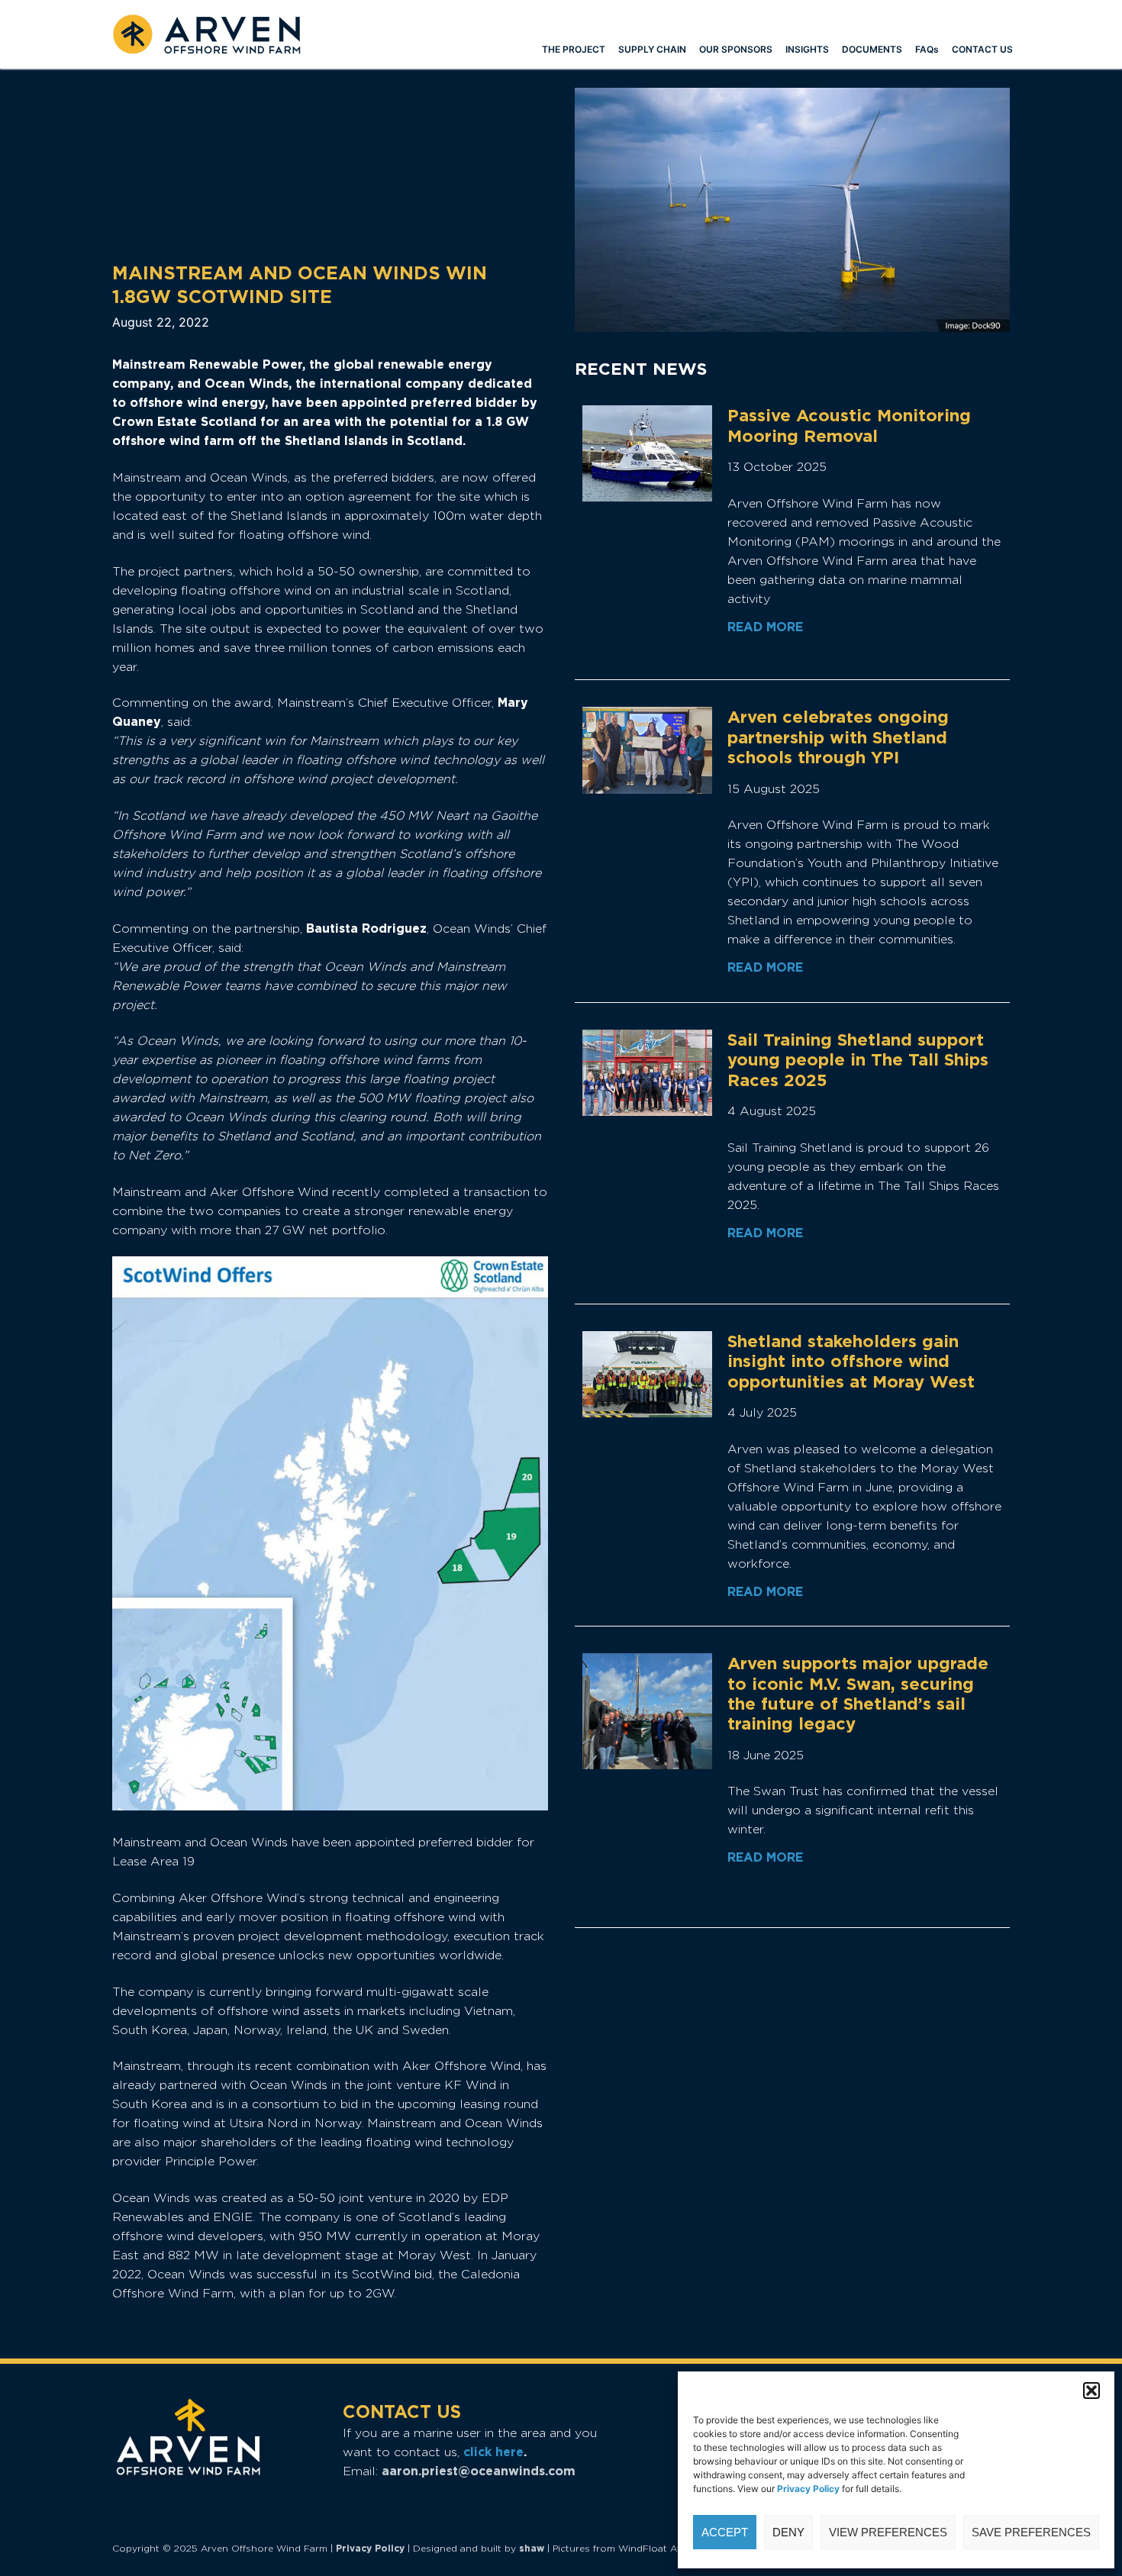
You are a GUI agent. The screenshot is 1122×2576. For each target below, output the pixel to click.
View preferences (888, 2532)
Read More (765, 627)
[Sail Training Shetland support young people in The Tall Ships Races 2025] (647, 1073)
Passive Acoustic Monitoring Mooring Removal (849, 425)
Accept (725, 2532)
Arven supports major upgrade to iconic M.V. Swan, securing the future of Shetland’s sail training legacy (858, 1693)
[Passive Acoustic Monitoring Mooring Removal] (647, 453)
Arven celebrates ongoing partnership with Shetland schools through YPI (838, 737)
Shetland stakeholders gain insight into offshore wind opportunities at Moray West (851, 1361)
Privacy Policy (370, 2548)
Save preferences (1031, 2532)
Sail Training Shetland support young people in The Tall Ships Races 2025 (858, 1060)
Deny (788, 2532)
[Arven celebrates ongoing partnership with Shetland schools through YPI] (647, 750)
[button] (1091, 2391)
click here (493, 2452)
